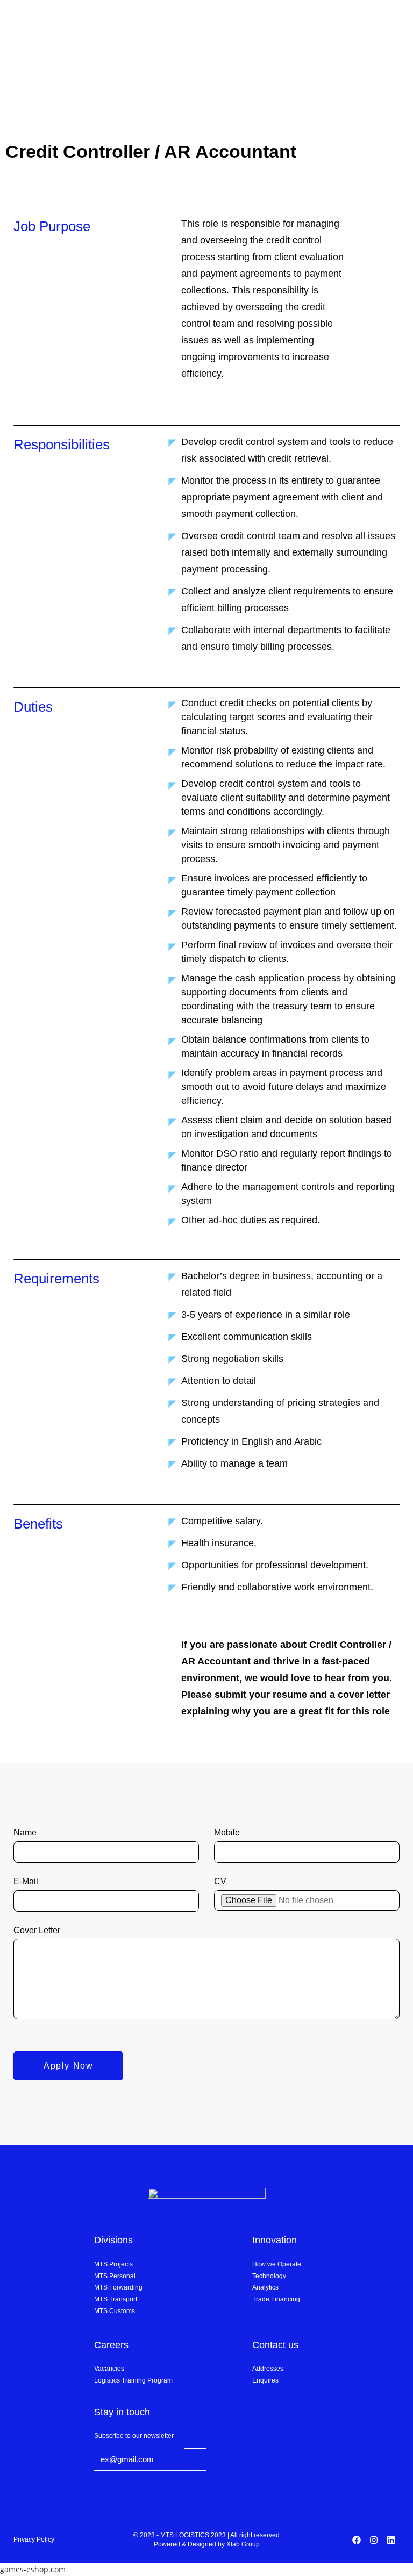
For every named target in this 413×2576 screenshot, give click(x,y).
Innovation (275, 2240)
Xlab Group (243, 2544)
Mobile (227, 1832)
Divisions (113, 2240)
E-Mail (26, 1881)
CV (220, 1881)
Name (25, 1832)
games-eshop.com (33, 2569)
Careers (111, 2345)
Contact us (275, 2345)
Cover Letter (37, 1930)
